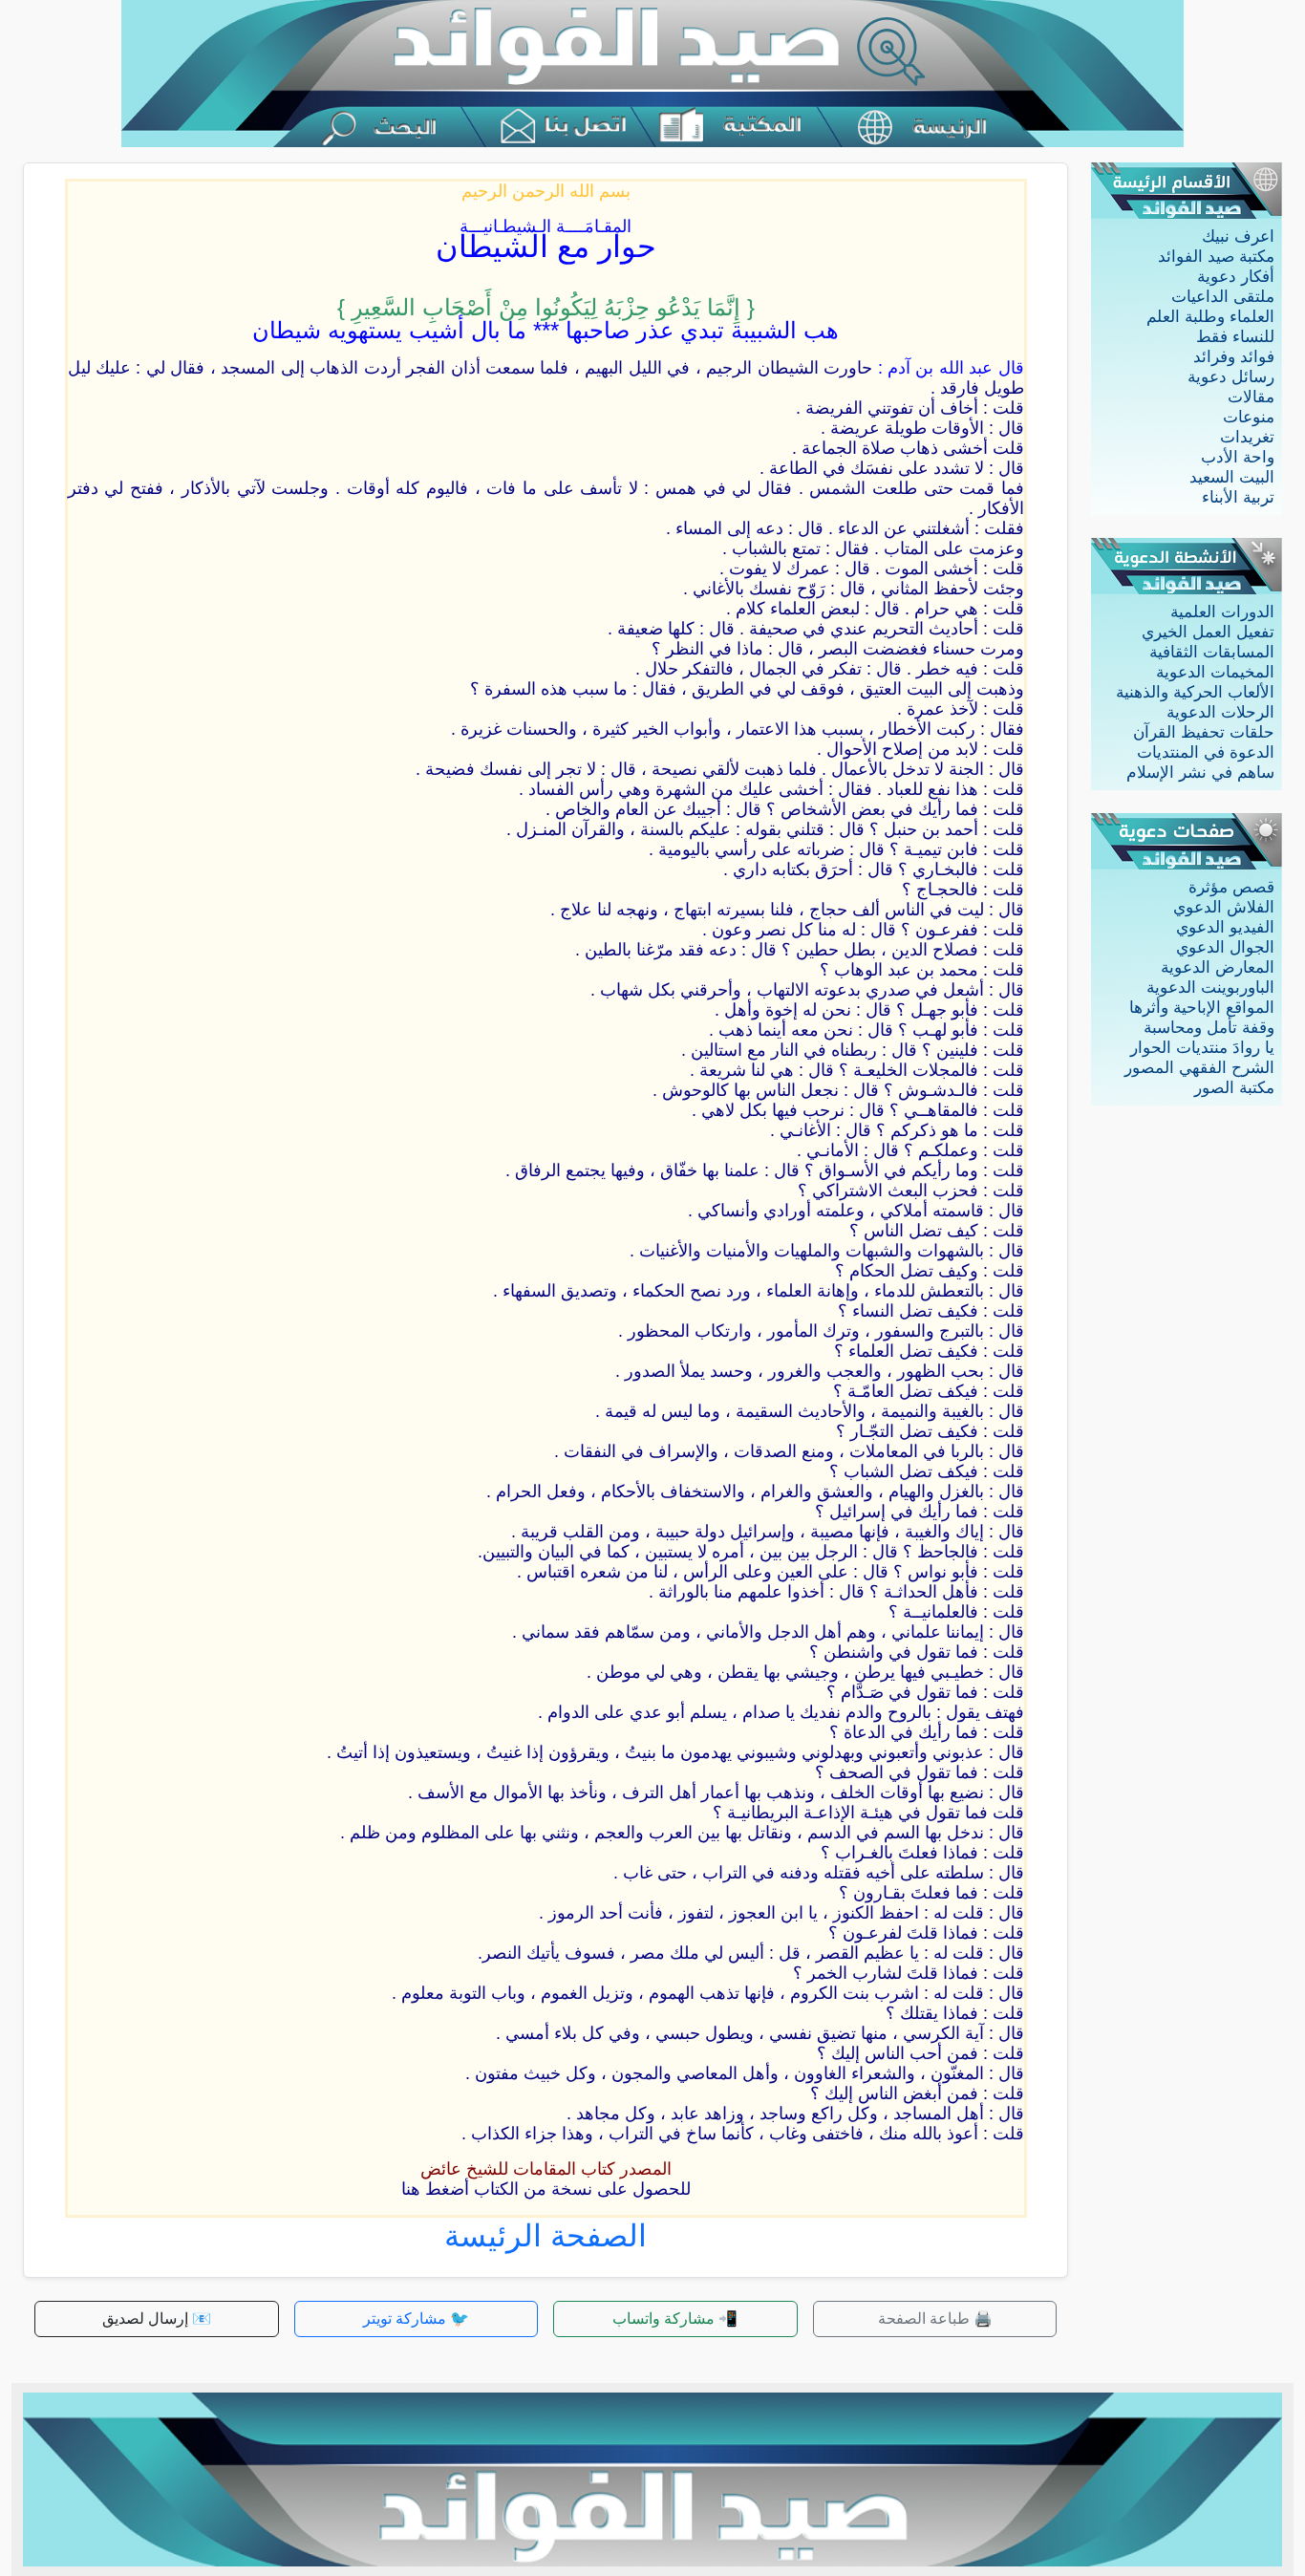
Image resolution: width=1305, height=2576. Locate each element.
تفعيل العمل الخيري (1208, 632)
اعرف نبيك (1238, 236)
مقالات (1251, 397)
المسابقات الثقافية (1212, 652)
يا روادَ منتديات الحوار (1202, 1048)
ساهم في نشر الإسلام (1200, 773)
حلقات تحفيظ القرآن (1204, 732)
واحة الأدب (1238, 457)
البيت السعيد (1232, 477)
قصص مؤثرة (1231, 887)
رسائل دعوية (1231, 377)
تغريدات (1247, 437)
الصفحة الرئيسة (546, 2236)
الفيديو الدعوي (1225, 927)
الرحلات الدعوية (1220, 712)
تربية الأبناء (1238, 497)
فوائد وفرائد (1234, 357)
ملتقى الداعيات (1223, 297)
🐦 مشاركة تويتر (416, 2318)
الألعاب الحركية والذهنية (1195, 692)
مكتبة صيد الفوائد (1216, 257)
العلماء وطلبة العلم (1210, 317)
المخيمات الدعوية (1215, 672)
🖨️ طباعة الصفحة (935, 2318)
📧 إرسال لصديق (157, 2318)
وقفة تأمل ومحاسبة (1209, 1028)
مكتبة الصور (1234, 1088)
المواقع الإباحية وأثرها (1202, 1008)
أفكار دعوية (1236, 277)
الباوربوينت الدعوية (1210, 987)
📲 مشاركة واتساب (675, 2318)
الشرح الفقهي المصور (1199, 1068)
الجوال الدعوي (1225, 947)
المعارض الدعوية (1218, 967)
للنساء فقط (1235, 337)
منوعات (1249, 417)
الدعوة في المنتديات (1206, 752)
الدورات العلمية (1222, 612)
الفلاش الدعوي (1224, 907)
